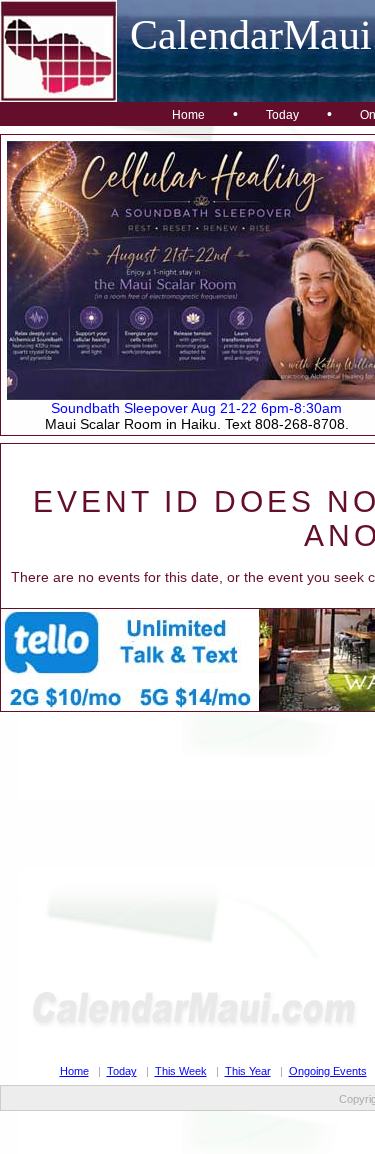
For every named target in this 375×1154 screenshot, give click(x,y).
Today (282, 115)
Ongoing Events (328, 1071)
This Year (248, 1071)
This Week (181, 1071)
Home (188, 115)
